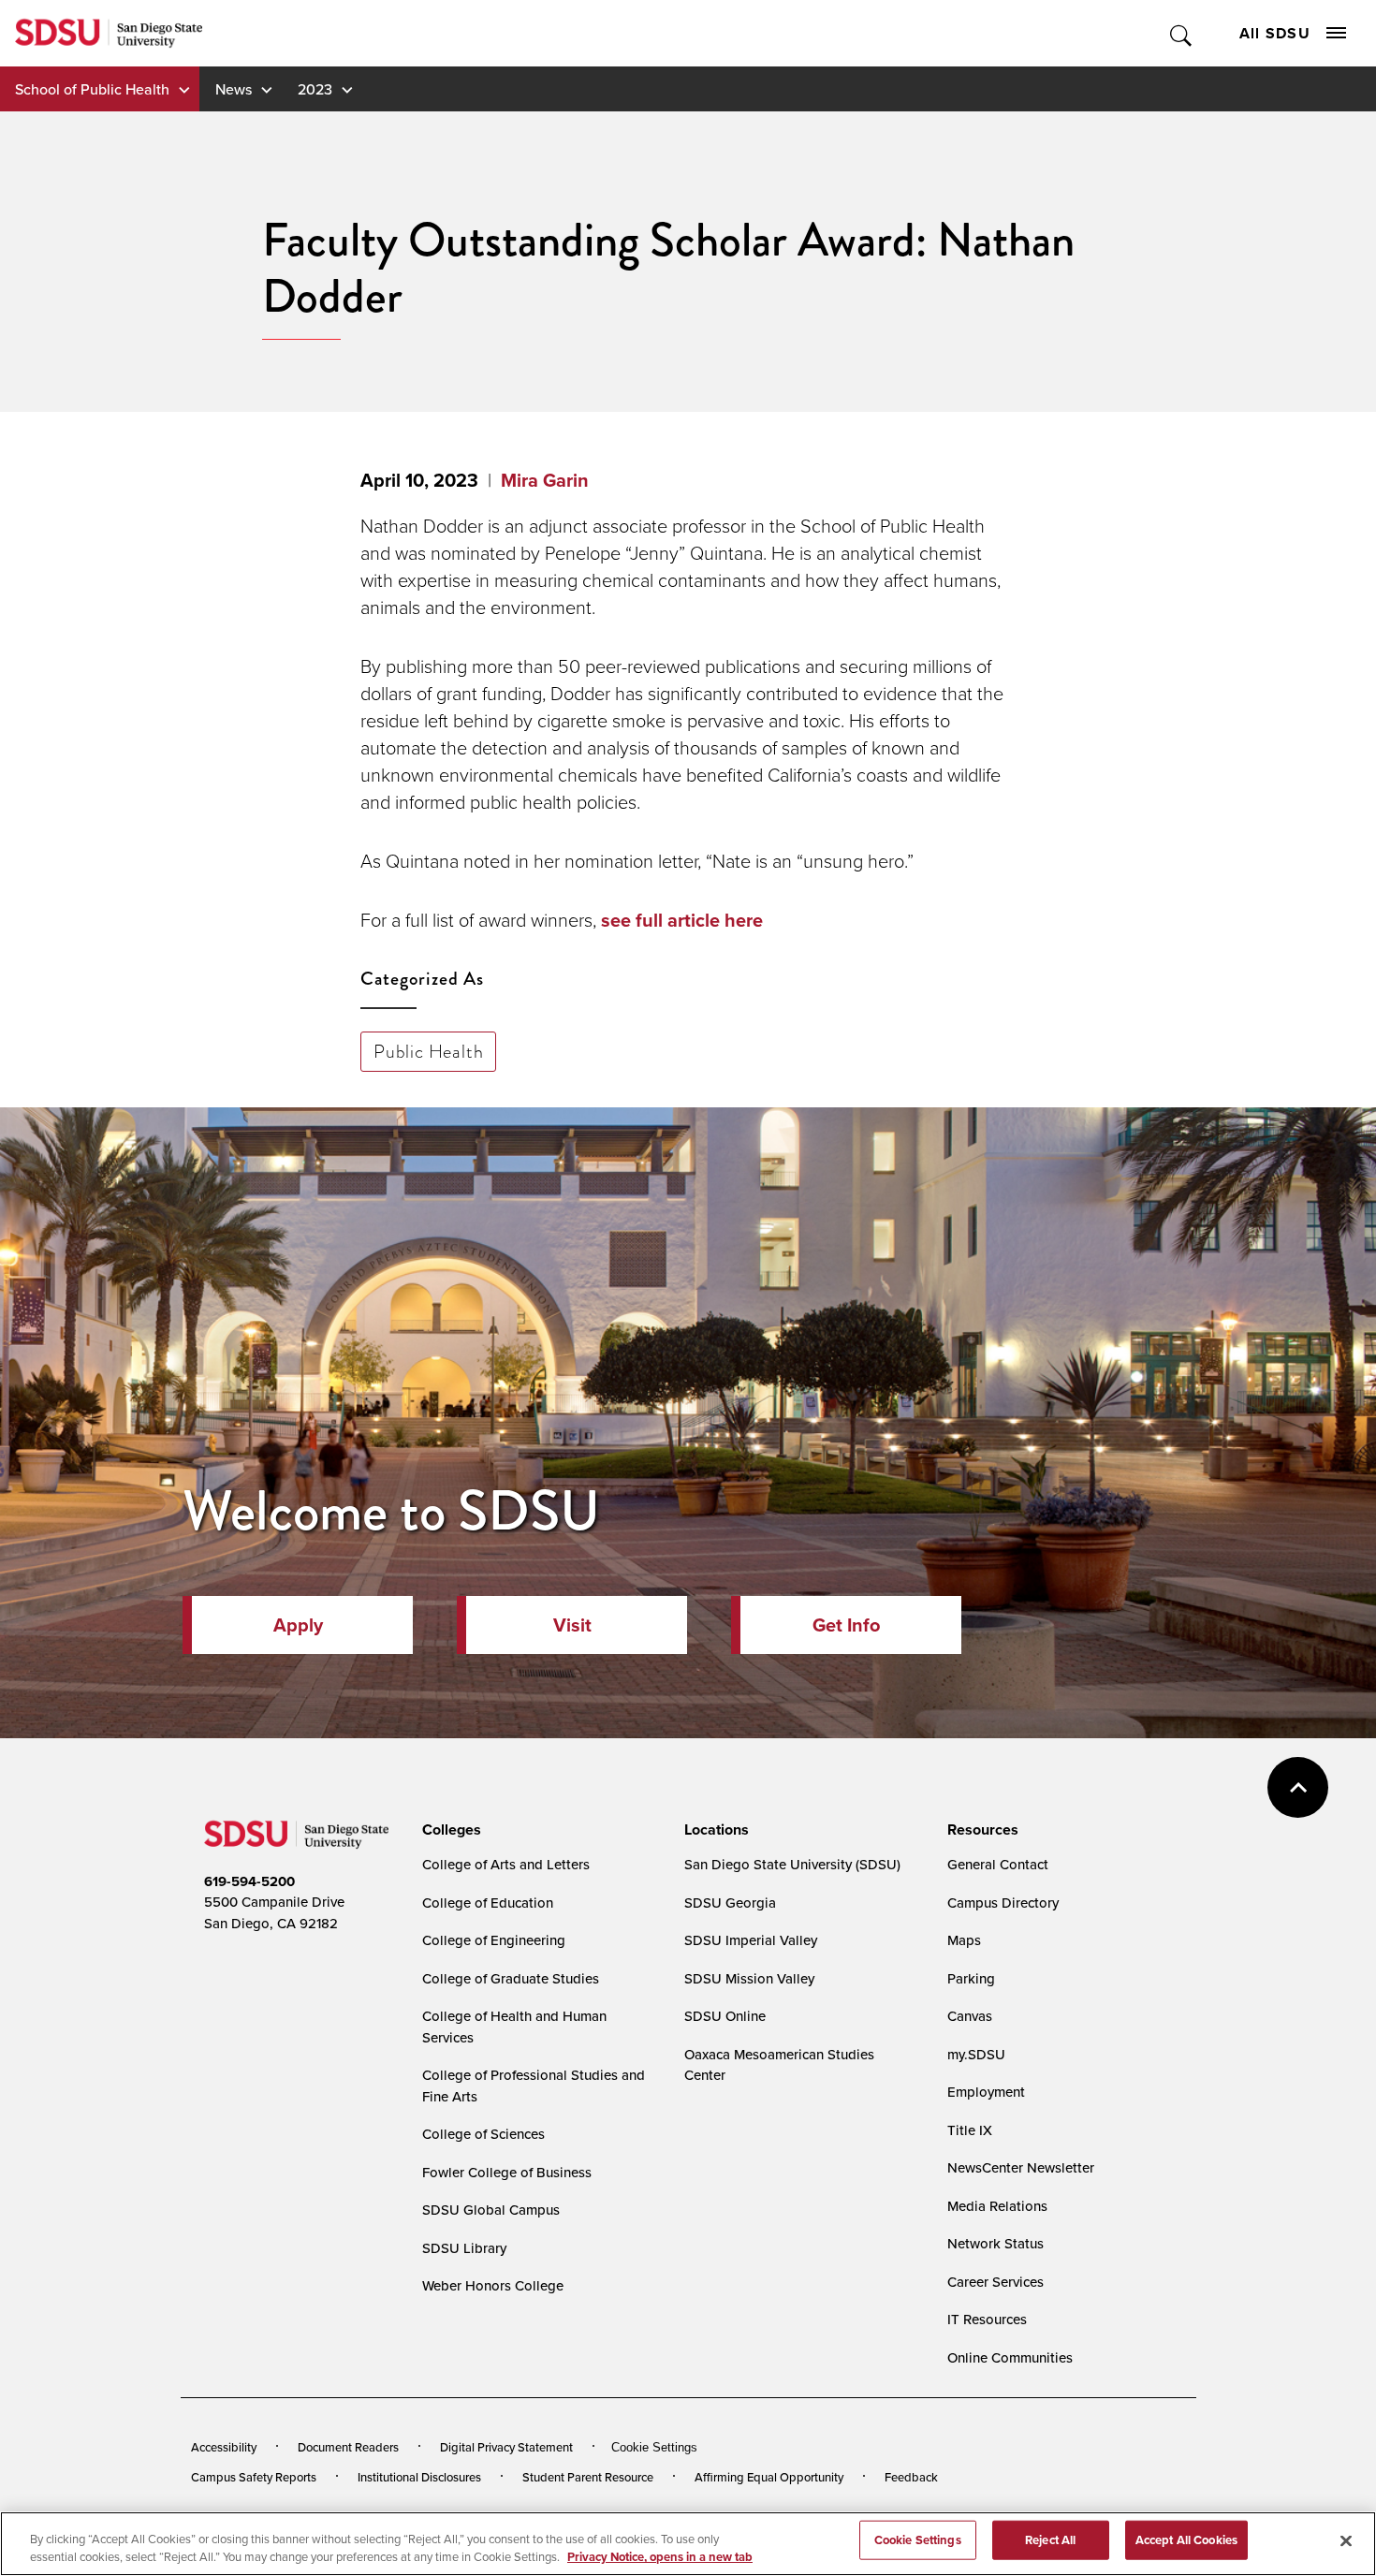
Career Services (995, 2282)
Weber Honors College (493, 2285)
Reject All (1050, 2540)
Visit (572, 1625)
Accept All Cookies (1186, 2540)
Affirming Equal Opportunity (769, 2477)
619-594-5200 (249, 1881)
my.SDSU (976, 2054)
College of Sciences (483, 2134)
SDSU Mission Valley (749, 1978)
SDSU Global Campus (491, 2210)
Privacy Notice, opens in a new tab (660, 2557)
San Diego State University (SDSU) (792, 1864)
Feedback (911, 2477)
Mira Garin (545, 480)
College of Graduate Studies (511, 1978)
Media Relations (997, 2206)
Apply (298, 1625)
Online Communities (1010, 2357)
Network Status (995, 2243)
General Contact (998, 1864)
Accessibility (224, 2447)
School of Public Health (92, 89)
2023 (315, 89)
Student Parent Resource (588, 2477)
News (234, 89)
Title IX (970, 2130)
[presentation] (449, 1830)
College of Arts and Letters (506, 1864)
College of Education (488, 1903)
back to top (1298, 1787)
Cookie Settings (654, 2447)
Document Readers (348, 2447)
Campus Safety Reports (254, 2477)
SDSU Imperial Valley (751, 1940)
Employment (986, 2092)
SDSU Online (725, 2016)
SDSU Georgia (730, 1903)
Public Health (428, 1051)
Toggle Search (1182, 33)
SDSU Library (464, 2248)
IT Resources (987, 2319)
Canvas (970, 2016)
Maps (964, 1940)
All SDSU (1275, 33)
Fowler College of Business (507, 2172)
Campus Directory (1003, 1903)
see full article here (682, 920)
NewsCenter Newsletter (1021, 2167)
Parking (971, 1978)
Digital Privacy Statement (506, 2447)
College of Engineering (494, 1940)
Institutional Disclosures (419, 2477)
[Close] (1346, 2541)
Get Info (846, 1625)
